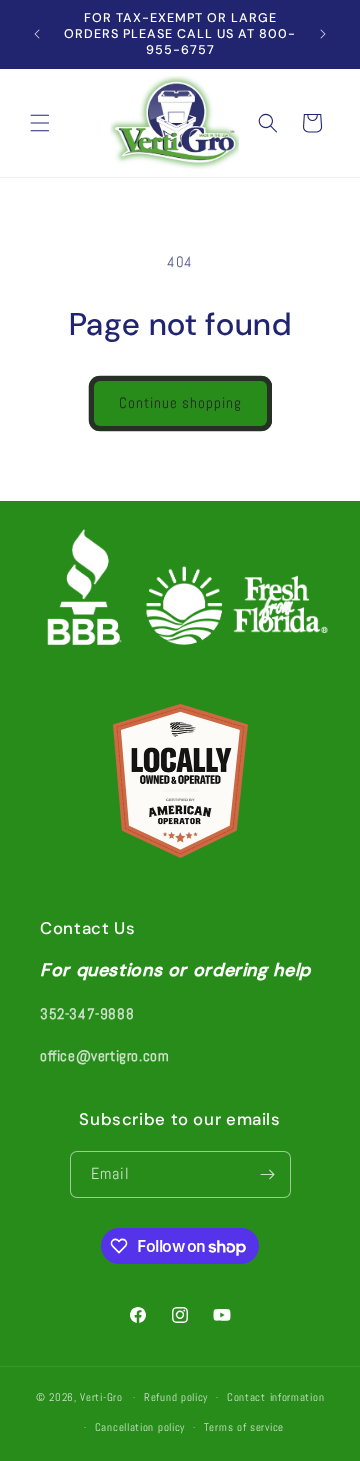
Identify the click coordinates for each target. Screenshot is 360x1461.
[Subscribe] (268, 1174)
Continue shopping (180, 402)
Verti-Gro (101, 1397)
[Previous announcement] (37, 34)
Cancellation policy (140, 1427)
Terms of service (244, 1427)
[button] (40, 123)
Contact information (275, 1397)
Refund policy (176, 1397)
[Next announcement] (323, 34)
